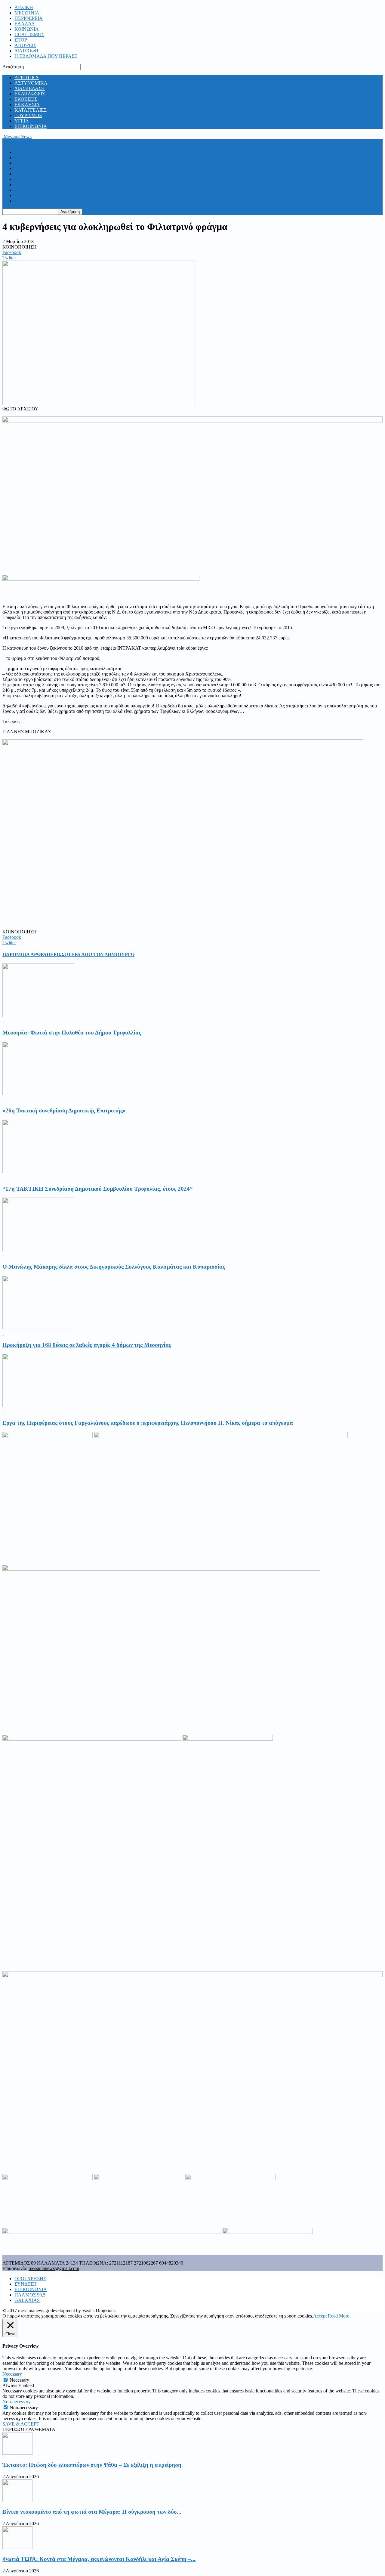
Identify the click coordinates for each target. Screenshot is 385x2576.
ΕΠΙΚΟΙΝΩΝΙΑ (31, 126)
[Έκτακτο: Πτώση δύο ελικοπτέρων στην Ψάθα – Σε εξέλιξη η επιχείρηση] (17, 2453)
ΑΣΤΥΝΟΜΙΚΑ (31, 83)
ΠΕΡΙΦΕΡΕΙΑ (29, 18)
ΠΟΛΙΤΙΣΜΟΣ (29, 34)
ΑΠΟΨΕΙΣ (25, 45)
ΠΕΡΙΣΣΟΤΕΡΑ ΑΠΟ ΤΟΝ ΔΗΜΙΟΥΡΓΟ (91, 954)
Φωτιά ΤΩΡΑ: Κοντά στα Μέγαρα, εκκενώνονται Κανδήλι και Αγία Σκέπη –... (99, 2559)
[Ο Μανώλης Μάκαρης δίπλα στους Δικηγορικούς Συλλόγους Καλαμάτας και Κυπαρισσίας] (38, 1249)
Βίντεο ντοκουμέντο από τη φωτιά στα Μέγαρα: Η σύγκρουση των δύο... (92, 2512)
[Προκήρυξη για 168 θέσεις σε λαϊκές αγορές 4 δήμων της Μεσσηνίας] (38, 1328)
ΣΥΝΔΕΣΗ (26, 2284)
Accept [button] (320, 2316)
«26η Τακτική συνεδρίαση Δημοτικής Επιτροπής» (64, 1110)
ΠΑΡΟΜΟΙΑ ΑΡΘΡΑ (25, 954)
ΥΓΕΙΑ (22, 121)
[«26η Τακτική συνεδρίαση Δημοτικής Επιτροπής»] (38, 1094)
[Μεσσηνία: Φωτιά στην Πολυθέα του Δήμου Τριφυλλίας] (38, 1015)
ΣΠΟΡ (21, 40)
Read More (339, 2316)
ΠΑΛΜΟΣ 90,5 (30, 2295)
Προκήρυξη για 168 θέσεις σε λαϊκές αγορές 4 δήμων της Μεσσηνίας (87, 1345)
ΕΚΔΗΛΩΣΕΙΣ (30, 94)
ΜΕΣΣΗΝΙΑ (27, 13)
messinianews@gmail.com (54, 2268)
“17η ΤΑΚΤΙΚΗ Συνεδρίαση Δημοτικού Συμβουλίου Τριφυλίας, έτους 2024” (98, 1189)
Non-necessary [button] (17, 2402)
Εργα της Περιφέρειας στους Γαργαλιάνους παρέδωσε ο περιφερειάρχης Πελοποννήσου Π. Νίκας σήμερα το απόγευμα (148, 1423)
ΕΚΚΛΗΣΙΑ (27, 105)
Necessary (19, 2380)
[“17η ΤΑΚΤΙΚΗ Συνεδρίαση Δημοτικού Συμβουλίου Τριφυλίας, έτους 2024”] (38, 1172)
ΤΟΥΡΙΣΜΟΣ (28, 115)
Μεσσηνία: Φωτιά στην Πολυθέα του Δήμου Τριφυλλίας (72, 1033)
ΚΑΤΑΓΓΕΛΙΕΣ (31, 110)
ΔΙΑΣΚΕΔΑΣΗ (30, 88)
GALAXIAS (27, 2300)
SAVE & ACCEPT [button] (21, 2424)
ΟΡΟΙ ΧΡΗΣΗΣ (30, 2279)
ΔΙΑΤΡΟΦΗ (26, 51)
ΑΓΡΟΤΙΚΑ (27, 77)
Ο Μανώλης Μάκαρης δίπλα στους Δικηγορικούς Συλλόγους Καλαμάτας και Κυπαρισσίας (114, 1267)
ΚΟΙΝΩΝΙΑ (27, 29)
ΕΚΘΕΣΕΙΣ (26, 99)
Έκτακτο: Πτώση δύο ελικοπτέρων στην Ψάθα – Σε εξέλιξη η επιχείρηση (92, 2465)
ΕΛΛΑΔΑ (25, 24)
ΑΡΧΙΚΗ (24, 7)
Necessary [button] (12, 2374)
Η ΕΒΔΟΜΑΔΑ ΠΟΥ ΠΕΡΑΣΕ (46, 56)
